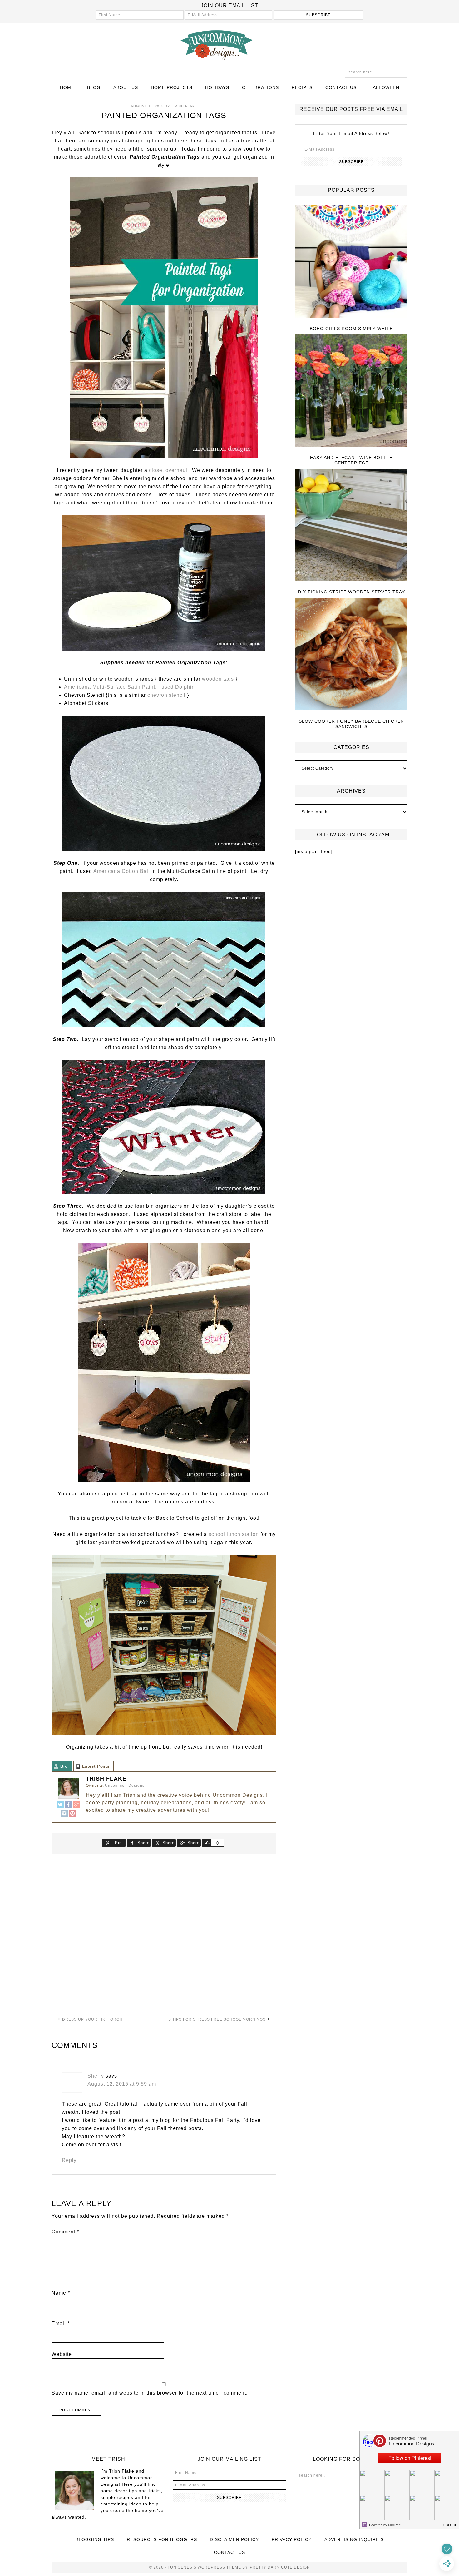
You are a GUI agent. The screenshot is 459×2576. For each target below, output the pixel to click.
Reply (69, 2160)
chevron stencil (166, 695)
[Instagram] (64, 1814)
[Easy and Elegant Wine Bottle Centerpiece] (351, 391)
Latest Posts (96, 1766)
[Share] (207, 1843)
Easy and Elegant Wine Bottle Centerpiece (351, 460)
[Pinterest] (72, 1814)
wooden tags (218, 679)
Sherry (96, 2076)
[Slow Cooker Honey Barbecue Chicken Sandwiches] (351, 654)
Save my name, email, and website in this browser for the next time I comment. (150, 2393)
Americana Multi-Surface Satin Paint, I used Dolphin (129, 687)
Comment (65, 2232)
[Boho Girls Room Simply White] (351, 262)
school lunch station (234, 1534)
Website (62, 2354)
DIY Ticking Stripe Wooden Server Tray (351, 592)
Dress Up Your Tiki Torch (92, 2019)
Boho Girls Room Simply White (351, 329)
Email (61, 2323)
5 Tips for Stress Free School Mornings (217, 2019)
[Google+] (76, 1805)
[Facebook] (68, 1805)
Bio (64, 1766)
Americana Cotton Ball (122, 871)
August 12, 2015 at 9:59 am (122, 2084)
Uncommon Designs (230, 45)
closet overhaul (168, 470)
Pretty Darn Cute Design (280, 2567)
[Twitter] (60, 1805)
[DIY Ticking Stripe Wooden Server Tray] (351, 525)
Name (61, 2293)
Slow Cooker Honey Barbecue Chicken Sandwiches (351, 724)
